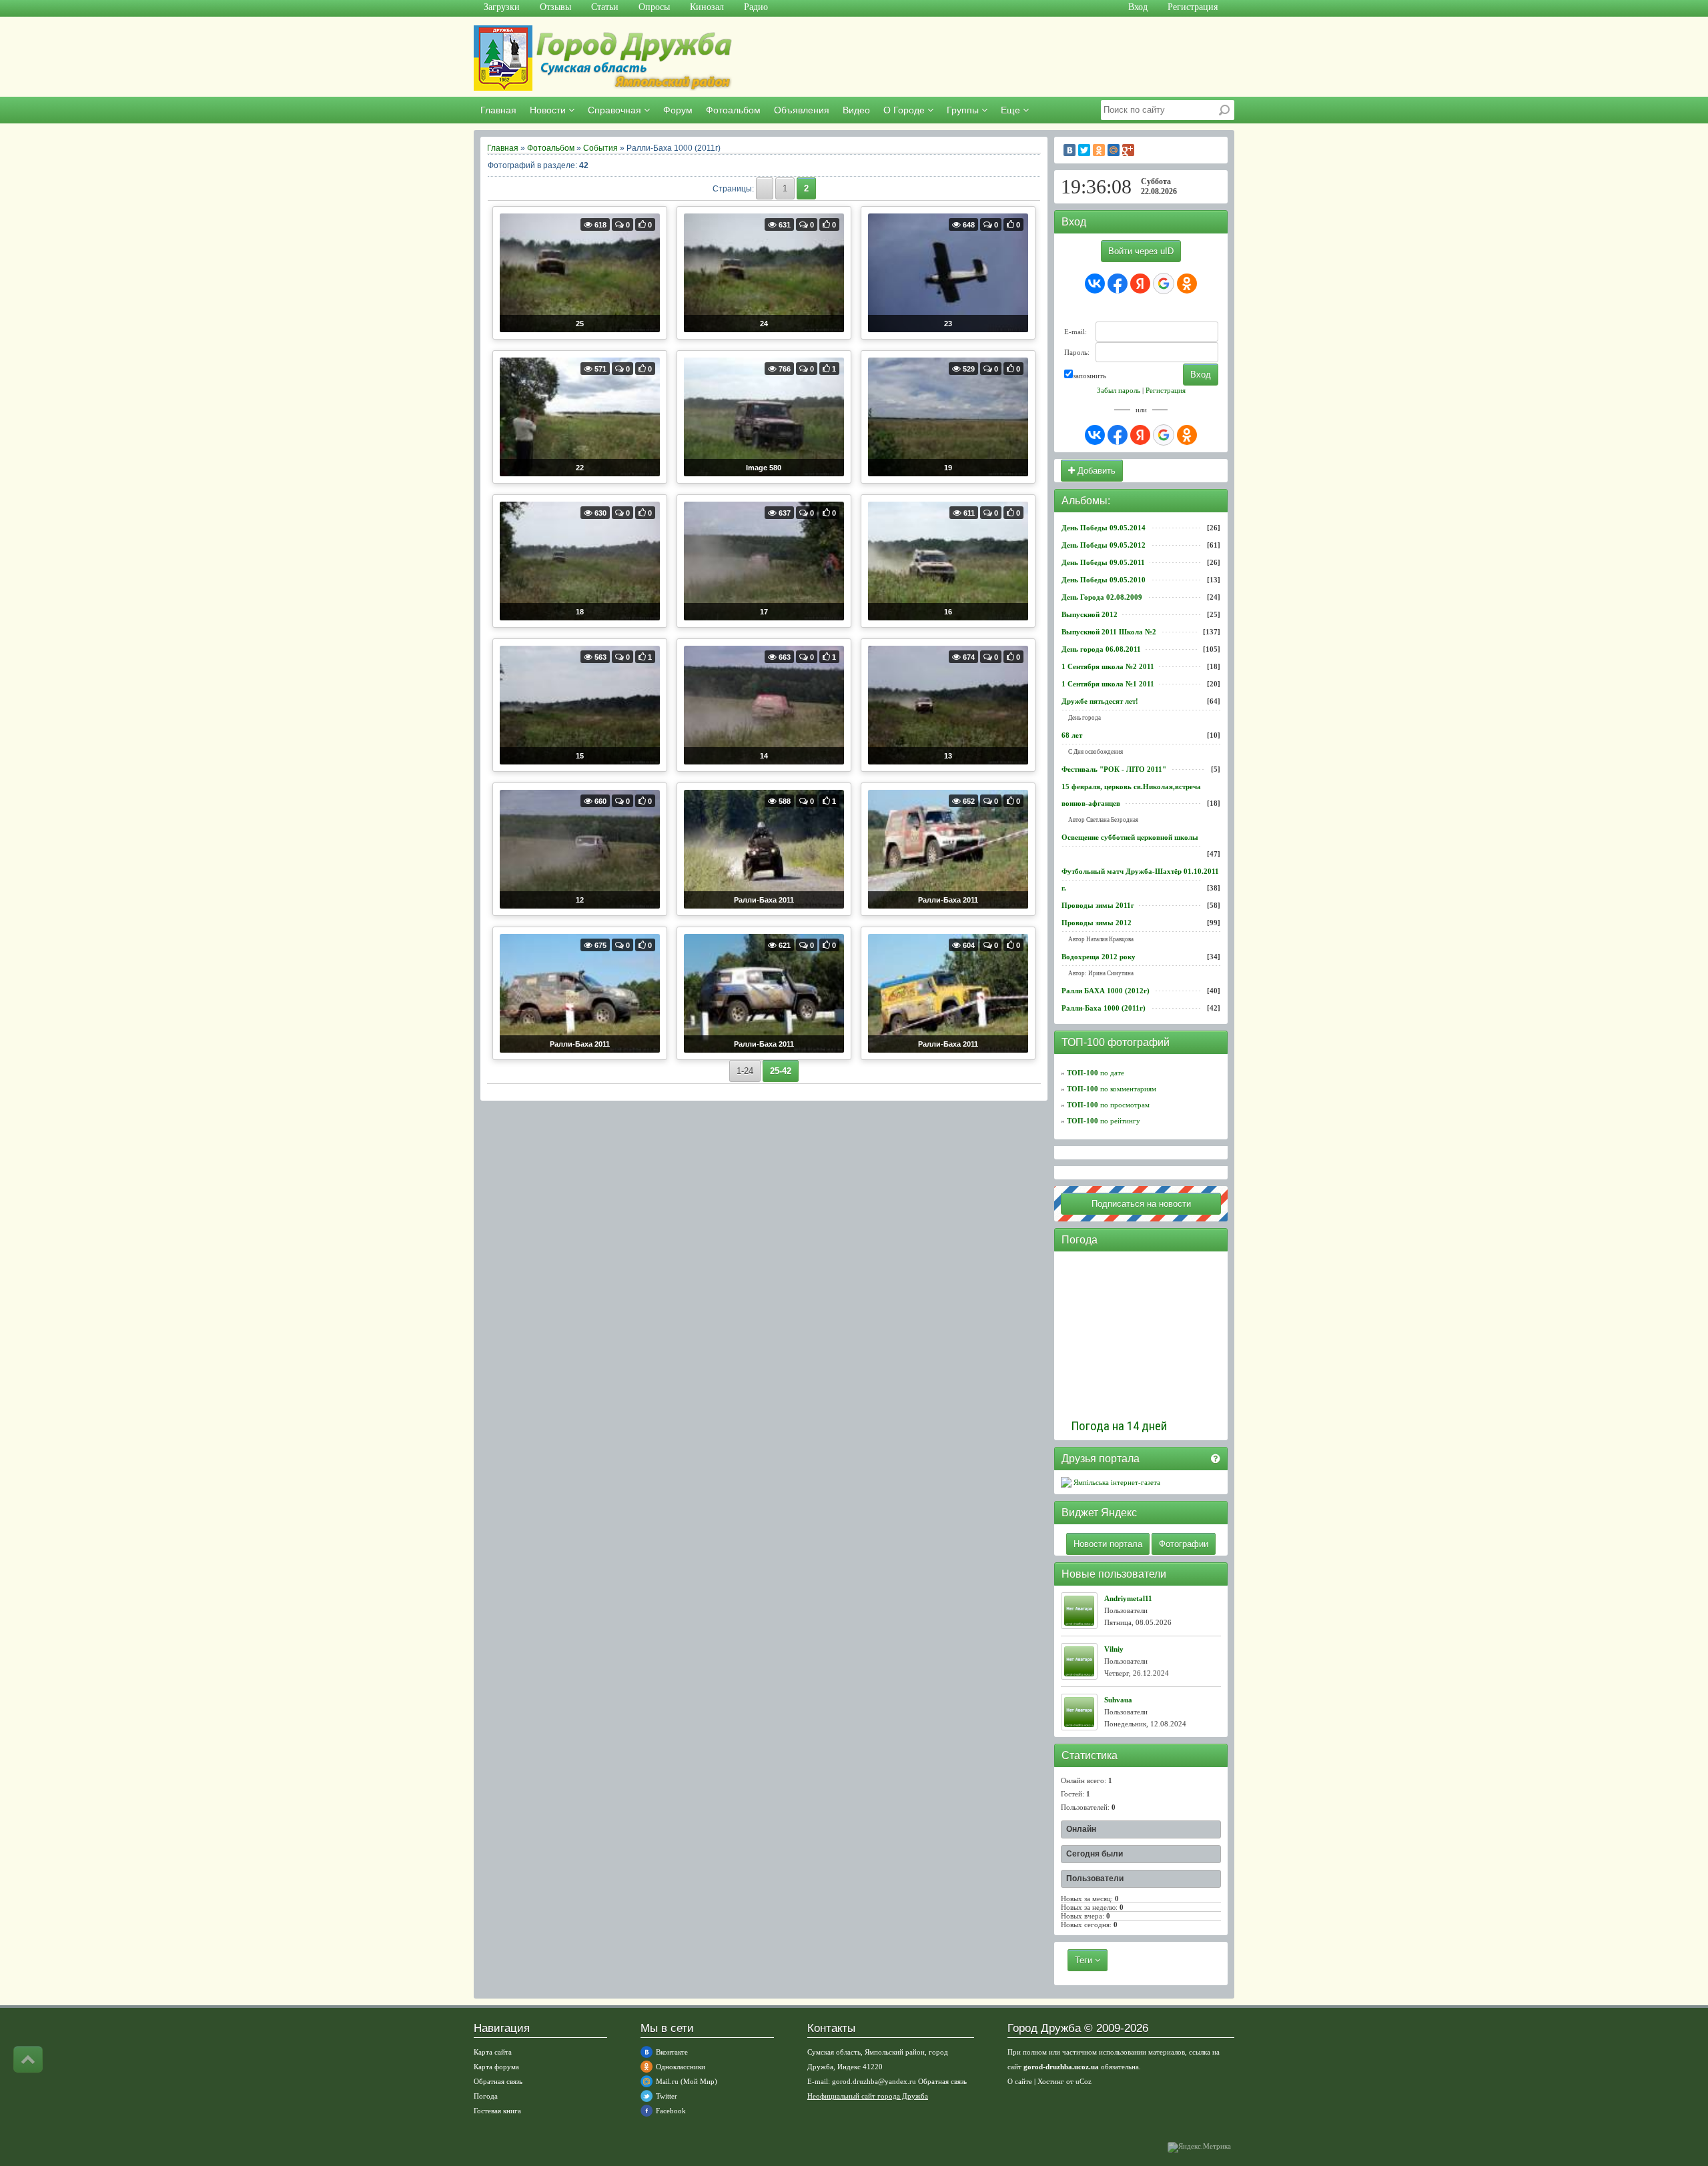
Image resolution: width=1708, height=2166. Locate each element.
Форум (678, 110)
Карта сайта (493, 2052)
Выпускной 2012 (1090, 614)
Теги (1085, 1960)
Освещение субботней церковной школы (1130, 837)
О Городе (905, 110)
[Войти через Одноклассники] (1187, 284)
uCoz (1084, 2081)
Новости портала (1108, 1544)
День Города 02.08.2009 (1102, 597)
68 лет (1072, 735)
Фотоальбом (733, 110)
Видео (856, 110)
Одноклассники (681, 2067)
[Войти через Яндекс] (1140, 284)
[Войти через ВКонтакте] (1095, 284)
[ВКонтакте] (1070, 150)
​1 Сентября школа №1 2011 (1108, 684)
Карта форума (496, 2067)
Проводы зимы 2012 (1097, 923)
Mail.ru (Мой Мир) (687, 2081)
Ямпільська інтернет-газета (1116, 1482)
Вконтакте (672, 2052)
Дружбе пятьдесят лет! (1100, 701)
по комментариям (1112, 1089)
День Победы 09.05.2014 (1104, 528)
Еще (1012, 110)
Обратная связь (498, 2081)
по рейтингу (1104, 1121)
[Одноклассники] (1099, 150)
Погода (486, 2096)
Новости (549, 110)
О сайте (1020, 2081)
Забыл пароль (1119, 390)
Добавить (1095, 471)
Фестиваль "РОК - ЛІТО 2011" (1114, 769)
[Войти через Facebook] (1118, 284)
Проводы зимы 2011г (1098, 905)
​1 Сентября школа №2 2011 (1108, 666)
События (600, 148)
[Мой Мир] (1114, 150)
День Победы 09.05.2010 (1104, 580)
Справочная (616, 110)
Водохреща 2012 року (1099, 957)
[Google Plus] (1128, 150)
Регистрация (1166, 390)
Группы (964, 110)
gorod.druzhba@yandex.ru (874, 2081)
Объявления (802, 110)
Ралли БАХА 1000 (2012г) (1106, 991)
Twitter (667, 2096)
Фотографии (1184, 1544)
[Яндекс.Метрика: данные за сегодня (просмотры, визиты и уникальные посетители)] (1199, 2147)
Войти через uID (1141, 251)
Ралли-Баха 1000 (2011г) (1104, 1008)
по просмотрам (1108, 1105)
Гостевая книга (497, 2111)
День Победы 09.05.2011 (1103, 562)
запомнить (1090, 376)
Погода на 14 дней (1119, 1426)
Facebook (671, 2111)
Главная (498, 110)
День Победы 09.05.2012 (1104, 545)
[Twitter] (1084, 150)
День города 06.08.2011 (1101, 649)
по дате (1096, 1073)
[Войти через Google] (1164, 284)
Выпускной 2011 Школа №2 (1109, 632)
